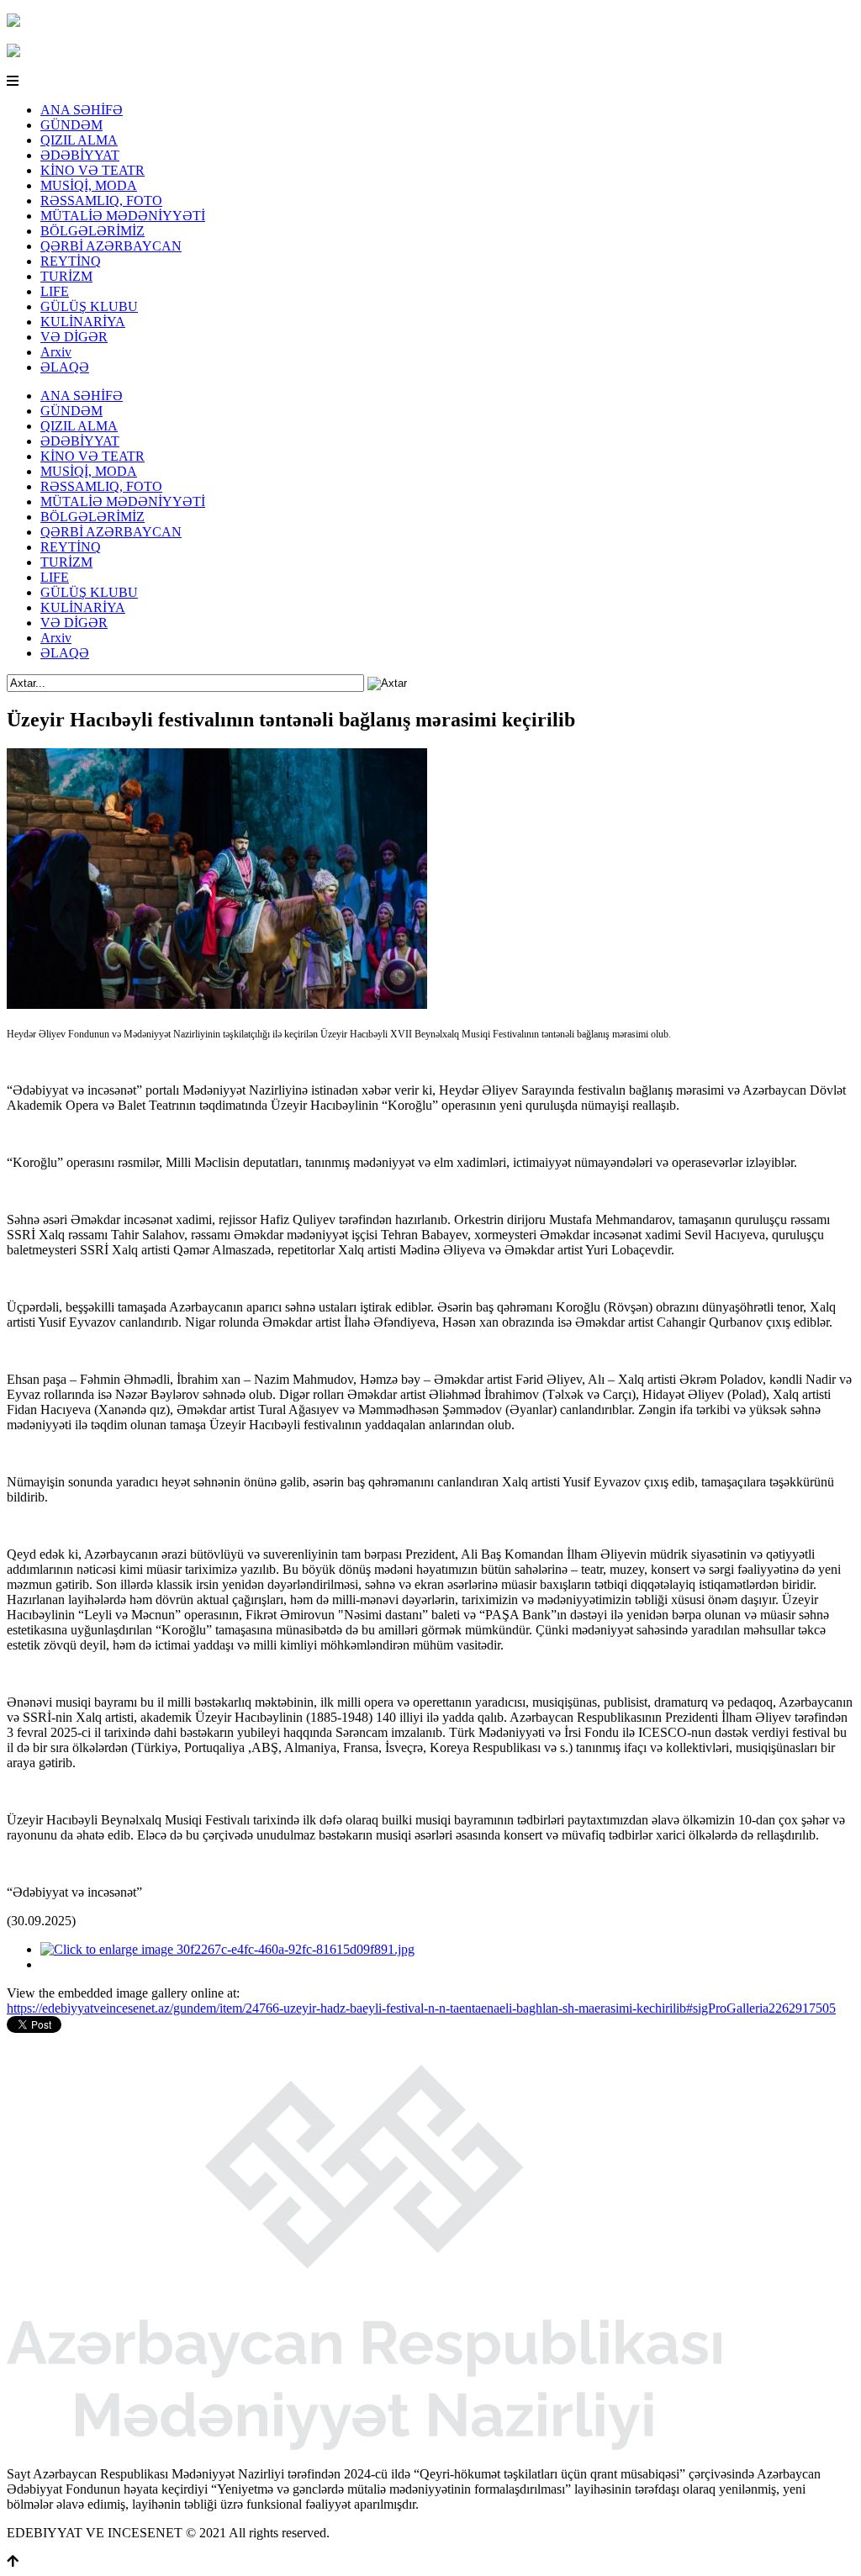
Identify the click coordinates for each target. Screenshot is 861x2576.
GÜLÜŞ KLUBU (89, 306)
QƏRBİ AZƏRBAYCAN (111, 246)
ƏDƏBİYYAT (80, 155)
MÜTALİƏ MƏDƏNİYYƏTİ (123, 216)
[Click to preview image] (217, 1004)
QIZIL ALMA (79, 140)
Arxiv (56, 352)
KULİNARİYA (83, 322)
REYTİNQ (71, 261)
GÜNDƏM (71, 125)
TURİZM (66, 276)
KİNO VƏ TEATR (92, 170)
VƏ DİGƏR (74, 337)
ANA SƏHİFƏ (82, 110)
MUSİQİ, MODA (89, 185)
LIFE (55, 291)
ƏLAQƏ (65, 367)
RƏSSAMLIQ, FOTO (101, 201)
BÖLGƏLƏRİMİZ (92, 231)
